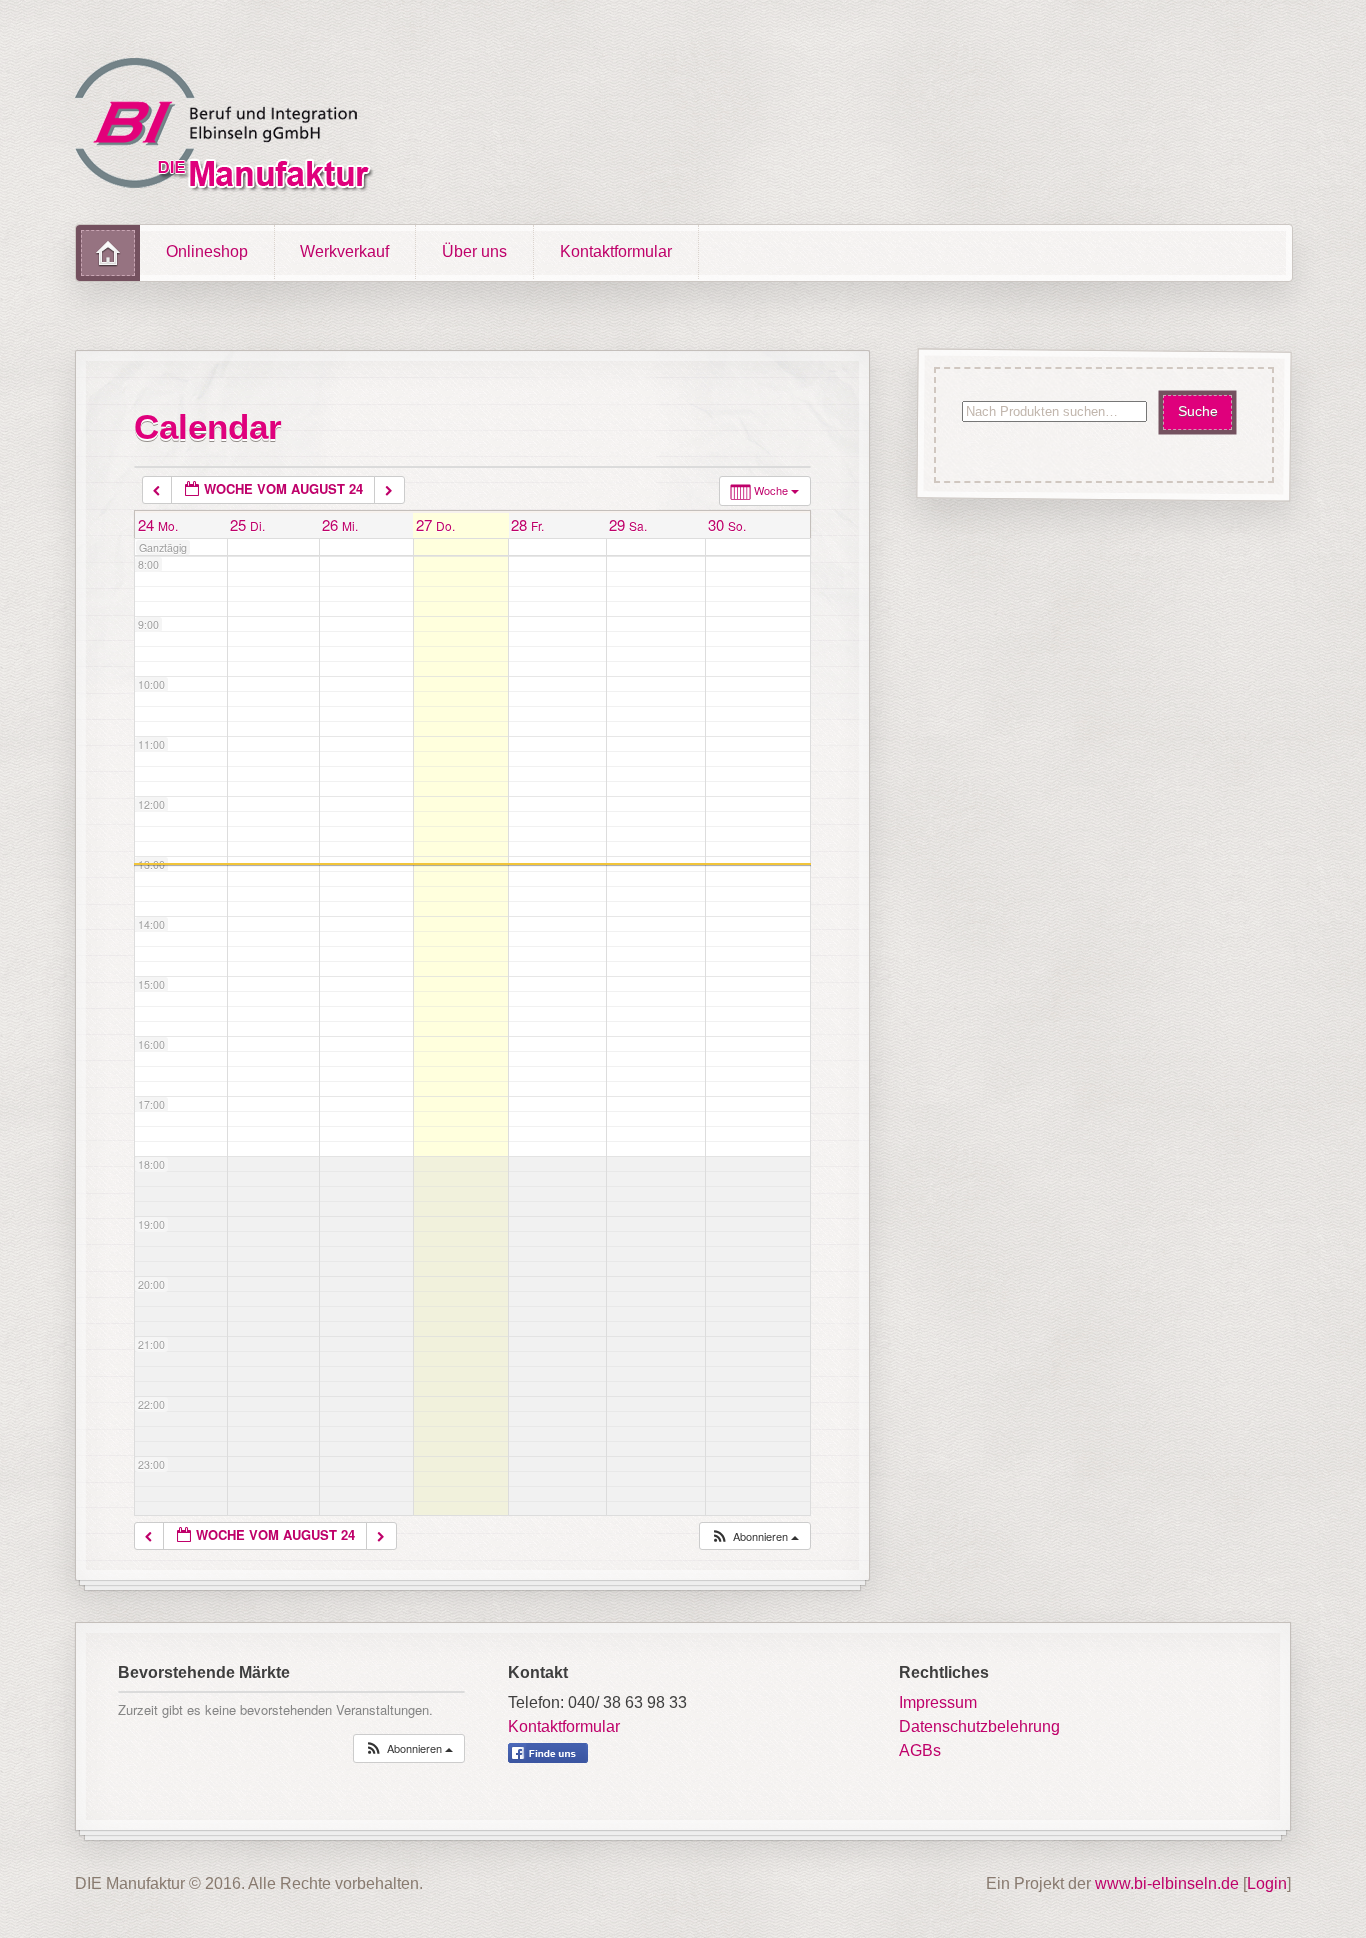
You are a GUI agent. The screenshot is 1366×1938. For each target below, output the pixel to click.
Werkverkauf (344, 251)
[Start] (108, 253)
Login (1267, 1883)
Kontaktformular (616, 251)
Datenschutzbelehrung (979, 1726)
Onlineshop (207, 251)
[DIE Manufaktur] (229, 128)
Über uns (474, 251)
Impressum (938, 1702)
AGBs (920, 1750)
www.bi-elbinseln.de (1167, 1883)
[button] (754, 1536)
